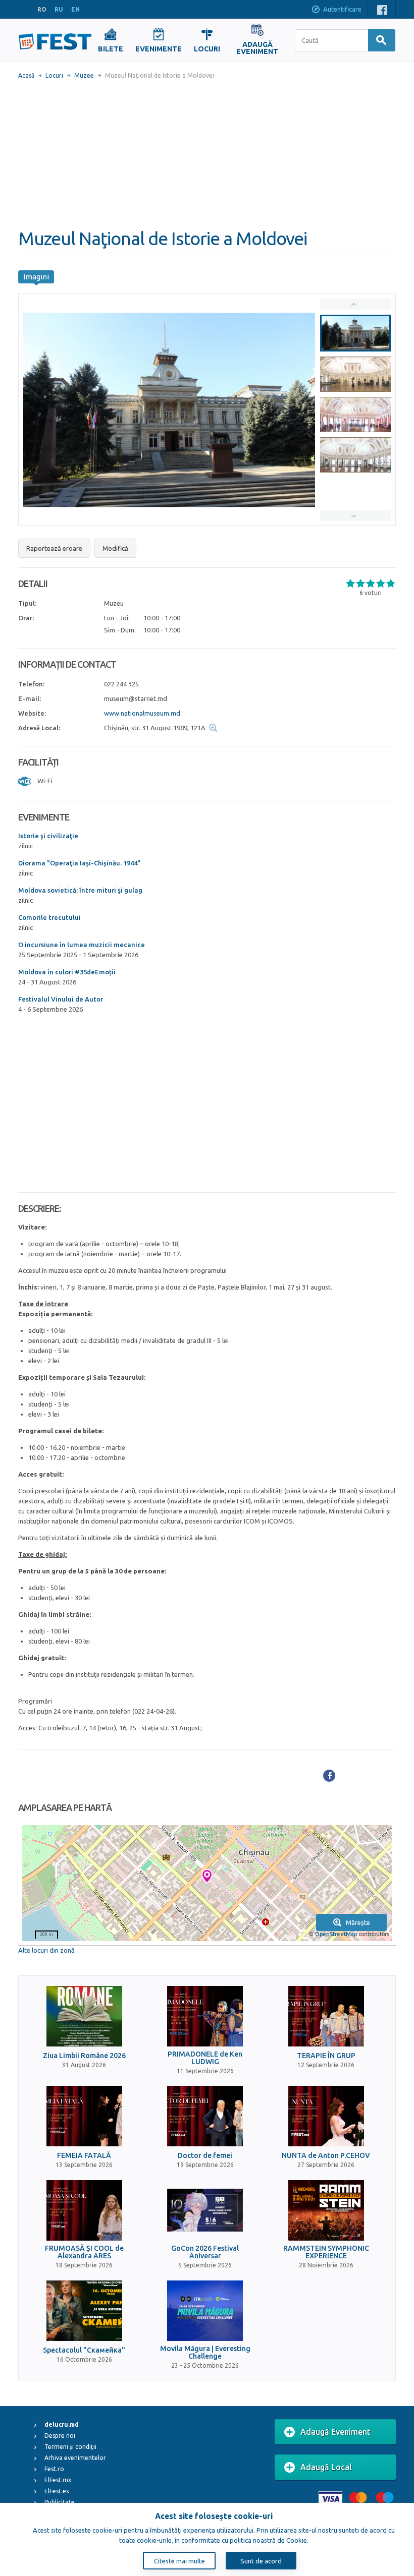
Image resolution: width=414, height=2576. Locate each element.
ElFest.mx (58, 2480)
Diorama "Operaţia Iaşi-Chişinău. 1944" (79, 863)
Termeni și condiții (70, 2447)
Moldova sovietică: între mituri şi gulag (80, 890)
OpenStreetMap (336, 1934)
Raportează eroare (54, 548)
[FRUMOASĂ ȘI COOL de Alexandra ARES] (84, 2210)
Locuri (54, 75)
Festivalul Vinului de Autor (61, 999)
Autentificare (342, 9)
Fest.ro (54, 2469)
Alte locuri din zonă (46, 1950)
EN (75, 9)
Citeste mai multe (179, 2561)
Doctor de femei (205, 2156)
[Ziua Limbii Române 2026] (84, 2016)
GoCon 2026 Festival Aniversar (205, 2252)
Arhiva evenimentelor (75, 2458)
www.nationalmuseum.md (142, 713)
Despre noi (60, 2436)
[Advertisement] (207, 154)
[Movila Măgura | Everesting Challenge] (205, 2311)
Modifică (115, 548)
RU (59, 9)
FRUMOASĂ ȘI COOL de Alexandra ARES (84, 2252)
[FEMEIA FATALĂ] (84, 2116)
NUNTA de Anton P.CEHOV (326, 2156)
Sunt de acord (261, 2561)
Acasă (26, 75)
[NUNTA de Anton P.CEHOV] (326, 2116)
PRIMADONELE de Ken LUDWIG (205, 2058)
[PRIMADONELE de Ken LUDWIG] (205, 2016)
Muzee (84, 75)
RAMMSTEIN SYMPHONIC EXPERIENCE (326, 2252)
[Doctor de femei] (205, 2116)
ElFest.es (57, 2491)
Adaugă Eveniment (335, 2432)
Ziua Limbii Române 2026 (84, 2056)
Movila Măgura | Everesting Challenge (205, 2353)
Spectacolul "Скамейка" (84, 2350)
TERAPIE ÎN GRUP (326, 2056)
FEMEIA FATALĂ (84, 2156)
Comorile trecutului (49, 917)
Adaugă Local (326, 2467)
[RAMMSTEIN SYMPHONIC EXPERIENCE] (326, 2210)
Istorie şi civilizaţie (48, 836)
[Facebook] (329, 1776)
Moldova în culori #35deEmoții (67, 972)
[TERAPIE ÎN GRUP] (326, 2016)
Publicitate (60, 2502)
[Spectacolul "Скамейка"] (84, 2311)
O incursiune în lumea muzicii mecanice (82, 945)
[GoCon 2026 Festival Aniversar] (205, 2210)
